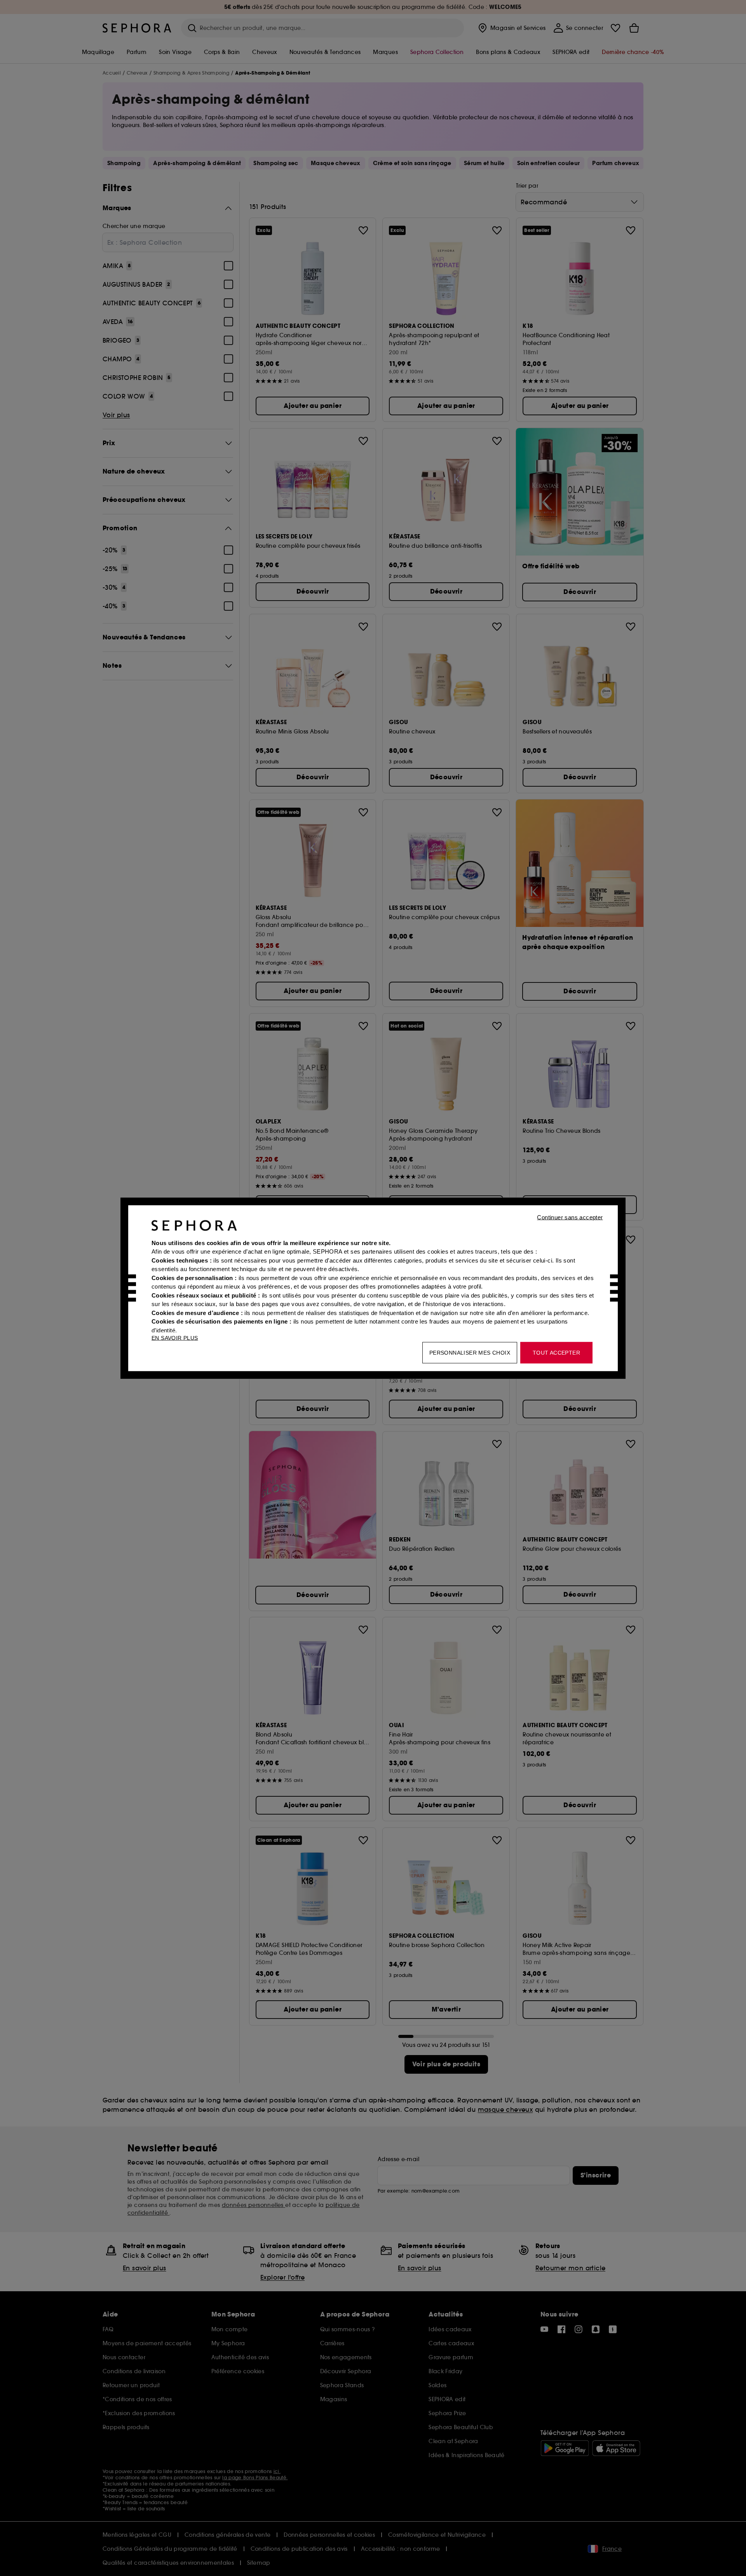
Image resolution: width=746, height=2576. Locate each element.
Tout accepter (556, 1352)
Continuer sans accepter (570, 1217)
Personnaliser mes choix (470, 1352)
